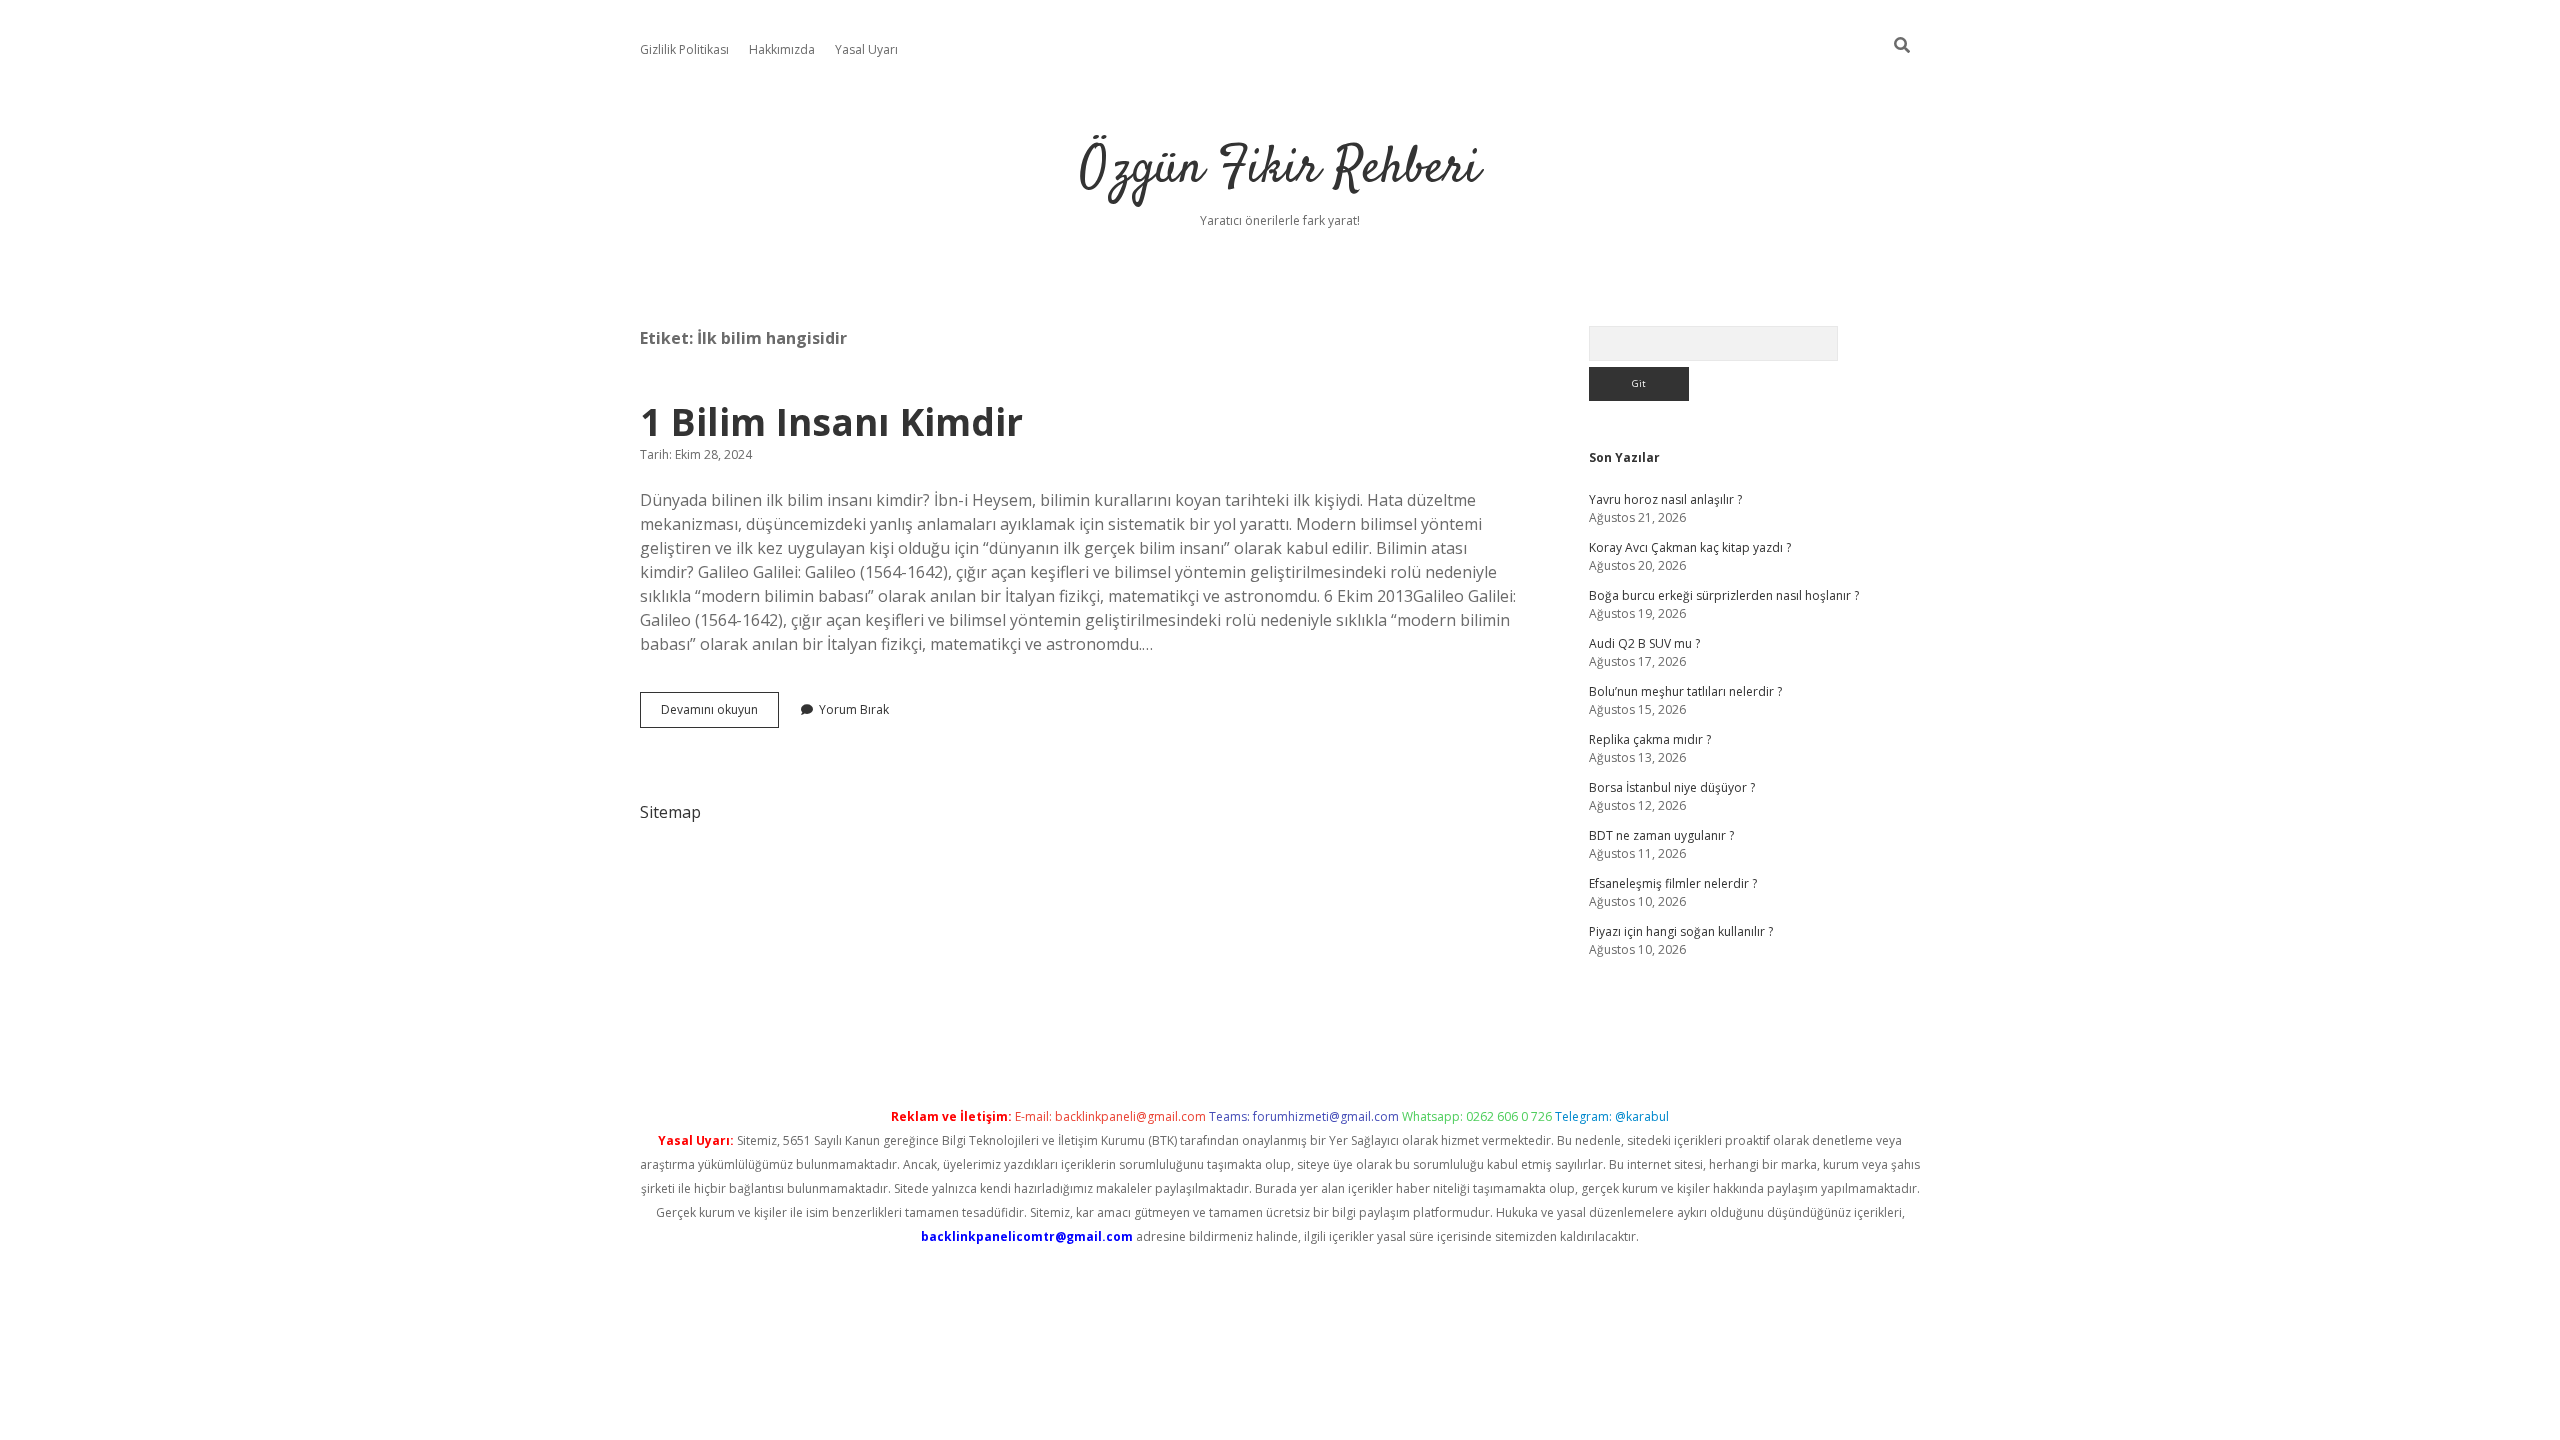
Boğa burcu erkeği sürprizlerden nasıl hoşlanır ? (1724, 595)
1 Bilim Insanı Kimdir (831, 421)
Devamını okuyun (720, 714)
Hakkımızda (782, 49)
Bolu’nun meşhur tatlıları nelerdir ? (1685, 691)
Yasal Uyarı (866, 49)
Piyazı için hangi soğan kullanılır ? (1681, 931)
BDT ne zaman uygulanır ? (1661, 835)
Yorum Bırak (854, 709)
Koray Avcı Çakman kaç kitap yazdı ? (1690, 547)
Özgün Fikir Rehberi (1280, 169)
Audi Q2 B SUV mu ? (1644, 643)
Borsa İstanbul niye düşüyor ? (1672, 787)
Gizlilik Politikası (684, 49)
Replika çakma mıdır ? (1650, 739)
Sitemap (670, 812)
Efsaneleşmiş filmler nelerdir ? (1673, 883)
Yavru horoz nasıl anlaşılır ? (1665, 499)
